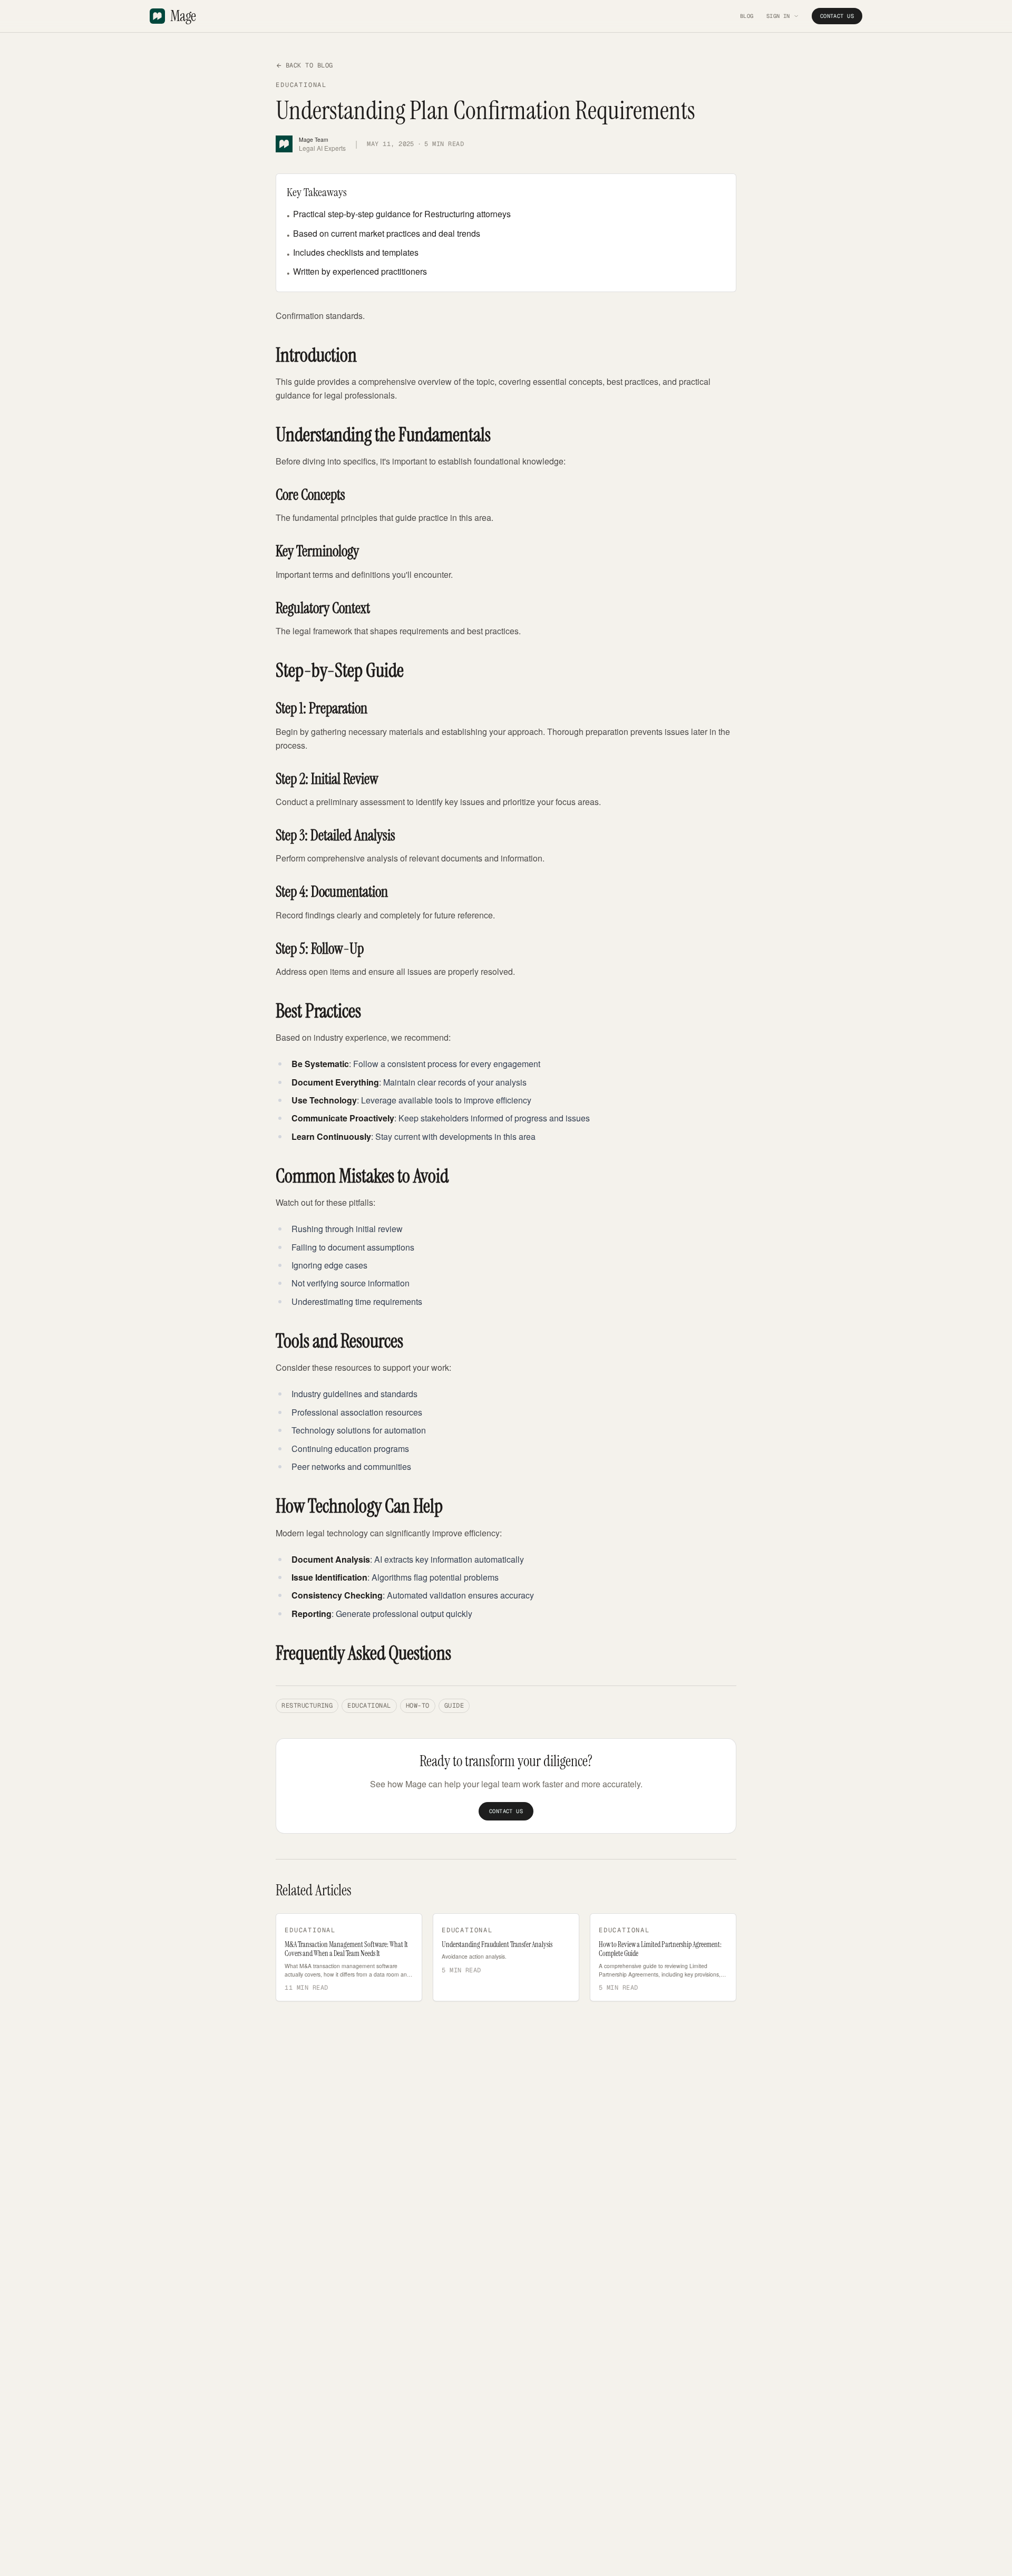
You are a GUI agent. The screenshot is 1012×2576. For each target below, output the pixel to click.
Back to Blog (309, 65)
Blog (747, 16)
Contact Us (837, 16)
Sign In (778, 16)
